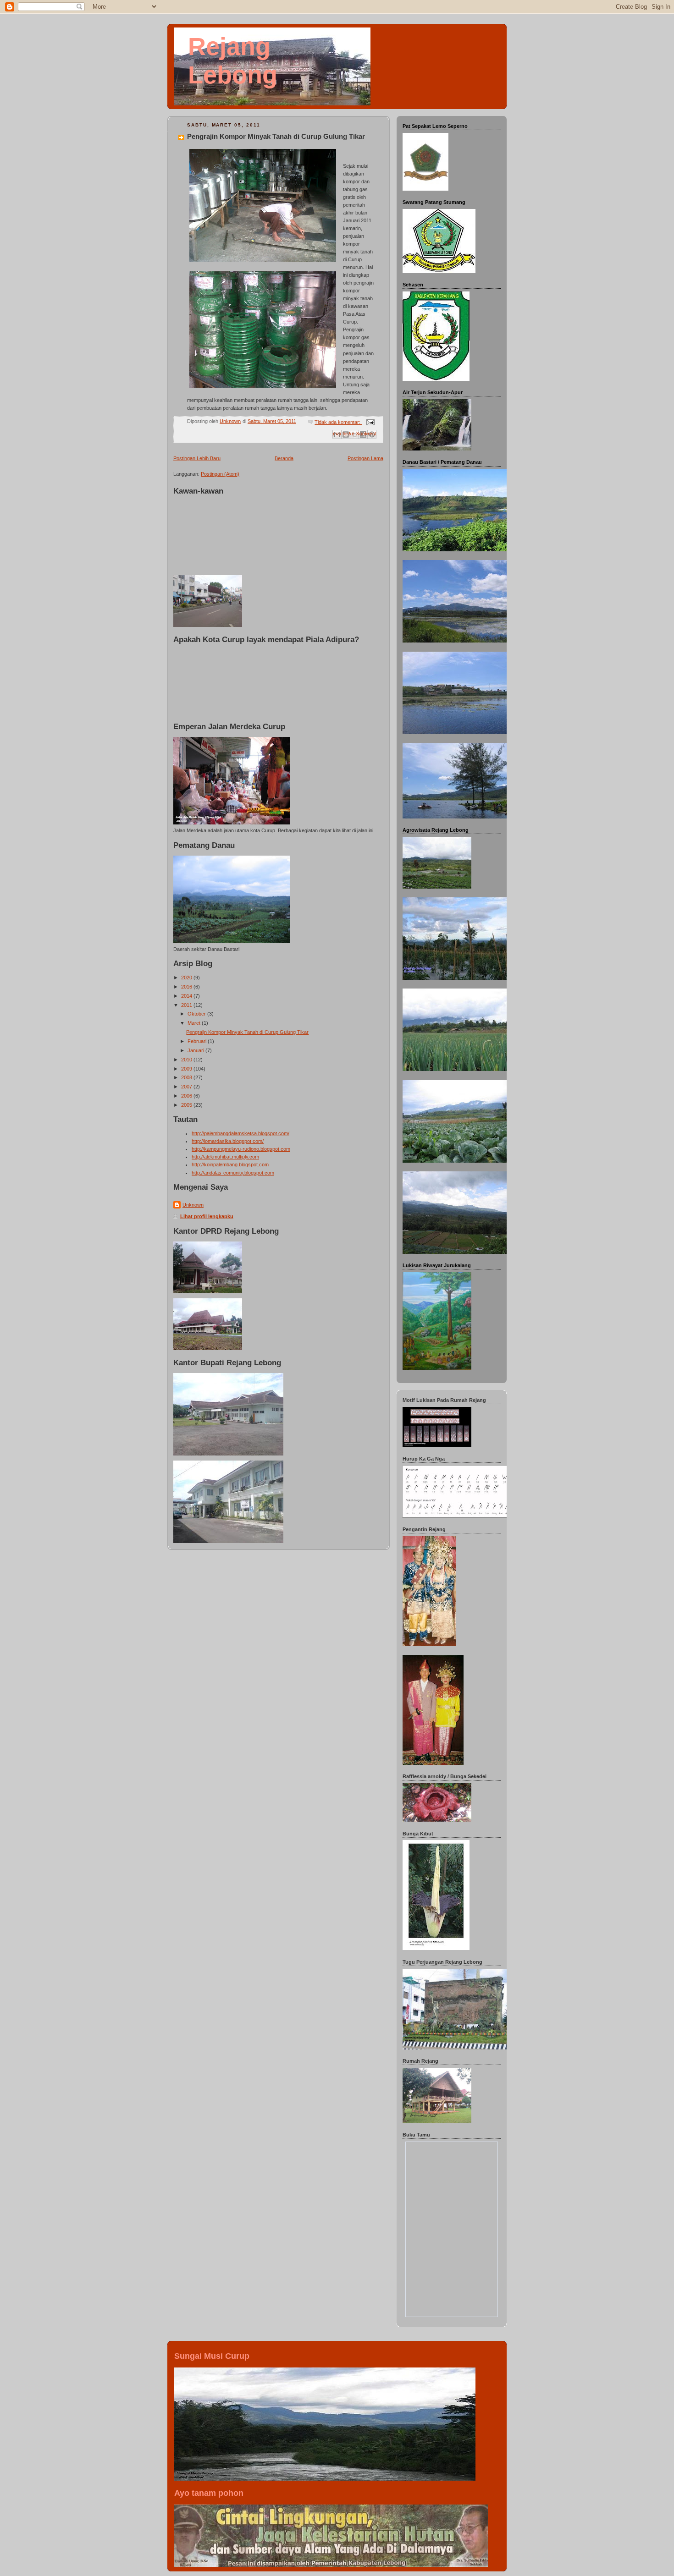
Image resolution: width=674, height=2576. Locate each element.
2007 (187, 1087)
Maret (195, 1023)
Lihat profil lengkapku (207, 1216)
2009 (187, 1069)
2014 (187, 996)
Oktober (197, 1014)
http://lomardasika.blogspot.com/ (228, 1141)
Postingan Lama (365, 458)
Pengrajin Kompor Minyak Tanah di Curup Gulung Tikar (276, 136)
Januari (196, 1050)
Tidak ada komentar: (338, 422)
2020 (187, 978)
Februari (198, 1041)
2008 (187, 1077)
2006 (187, 1096)
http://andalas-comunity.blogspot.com (233, 1173)
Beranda (284, 458)
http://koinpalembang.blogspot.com (230, 1164)
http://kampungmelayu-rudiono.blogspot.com (241, 1149)
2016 (187, 987)
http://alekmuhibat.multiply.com (225, 1157)
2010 (187, 1060)
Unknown (193, 1205)
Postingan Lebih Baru (197, 458)
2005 (187, 1105)
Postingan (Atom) (220, 474)
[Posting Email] (369, 422)
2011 (187, 1005)
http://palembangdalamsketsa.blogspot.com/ (240, 1133)
